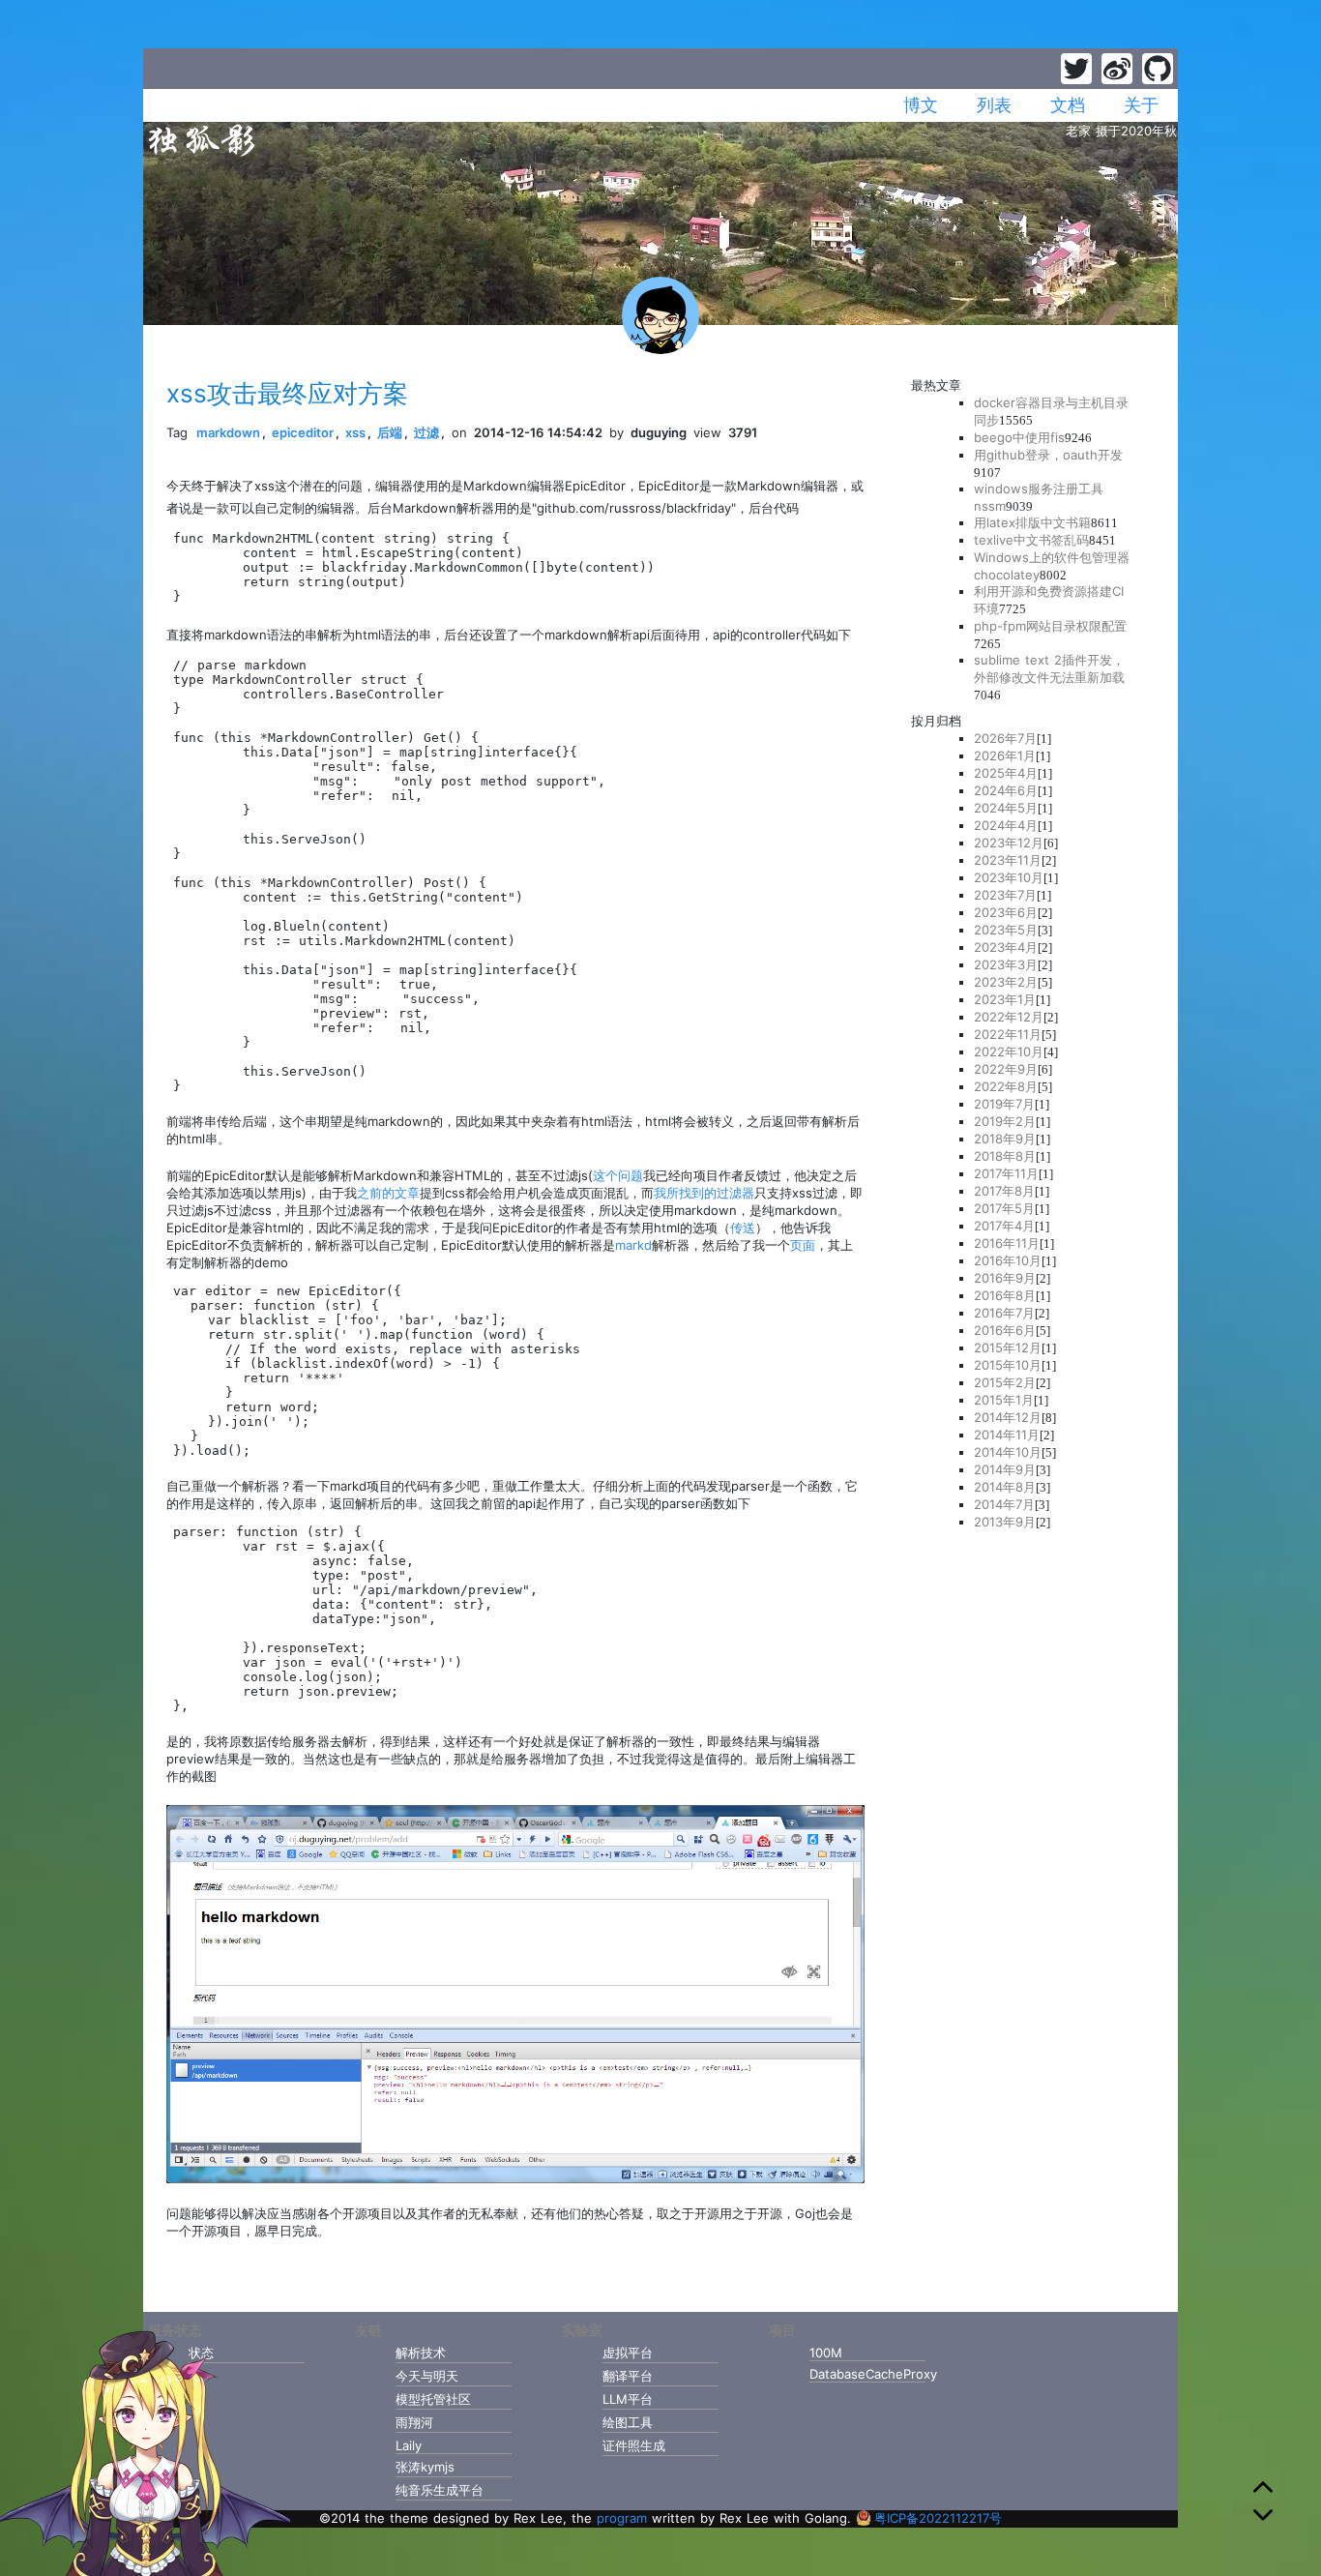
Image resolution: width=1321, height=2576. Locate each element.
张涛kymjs (425, 2467)
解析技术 (421, 2353)
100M (826, 2353)
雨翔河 (414, 2422)
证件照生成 (634, 2445)
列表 (994, 105)
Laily (409, 2445)
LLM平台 (628, 2399)
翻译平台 (628, 2376)
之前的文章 (388, 1193)
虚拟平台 (628, 2353)
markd (633, 1245)
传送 (743, 1228)
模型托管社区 (433, 2399)
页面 (803, 1245)
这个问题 (618, 1175)
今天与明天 (427, 2376)
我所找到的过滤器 (704, 1193)
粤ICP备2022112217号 (938, 2518)
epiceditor (303, 432)
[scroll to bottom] (1263, 2515)
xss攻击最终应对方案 (287, 393)
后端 (390, 432)
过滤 (426, 432)
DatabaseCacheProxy (867, 2374)
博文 (921, 105)
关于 (1141, 105)
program (622, 2518)
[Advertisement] (1033, 1831)
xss (355, 432)
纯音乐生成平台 (440, 2490)
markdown (228, 432)
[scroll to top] (1263, 2490)
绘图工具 (628, 2422)
